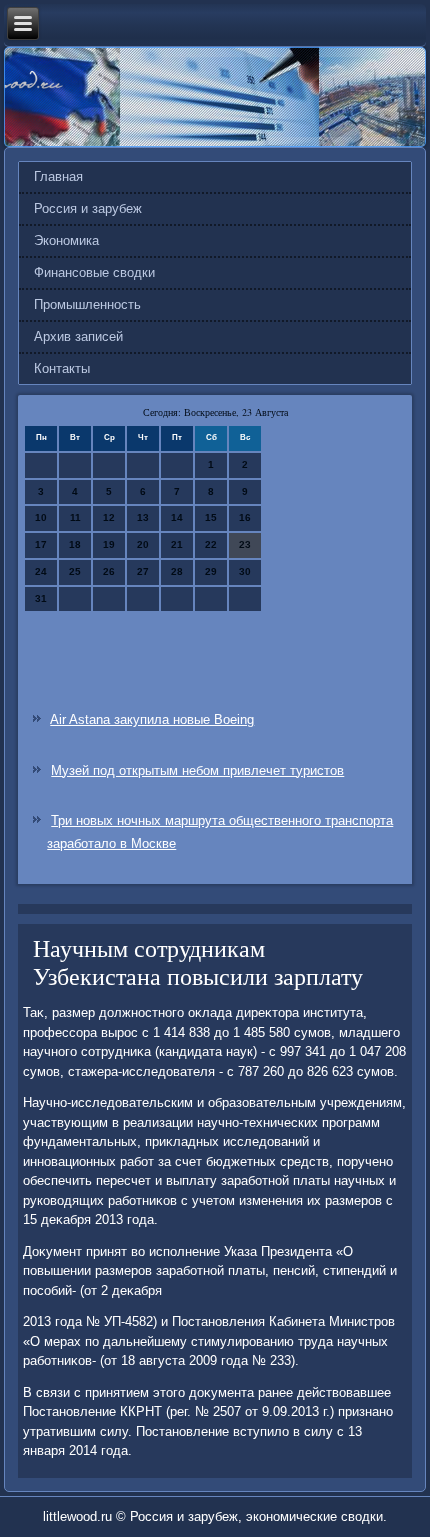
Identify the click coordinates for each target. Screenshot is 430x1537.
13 (143, 517)
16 (245, 517)
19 (109, 544)
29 (211, 571)
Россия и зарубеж (88, 208)
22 (211, 544)
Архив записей (78, 336)
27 (143, 571)
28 (177, 571)
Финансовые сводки (94, 272)
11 (75, 517)
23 (245, 544)
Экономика (66, 240)
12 (109, 517)
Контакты (62, 368)
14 (177, 517)
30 (245, 571)
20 (143, 544)
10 (41, 517)
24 (41, 571)
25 (75, 571)
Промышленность (87, 304)
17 (41, 544)
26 (109, 571)
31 (41, 598)
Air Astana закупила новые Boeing (152, 719)
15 (211, 517)
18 (75, 544)
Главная (58, 176)
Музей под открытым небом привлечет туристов (197, 770)
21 (177, 544)
